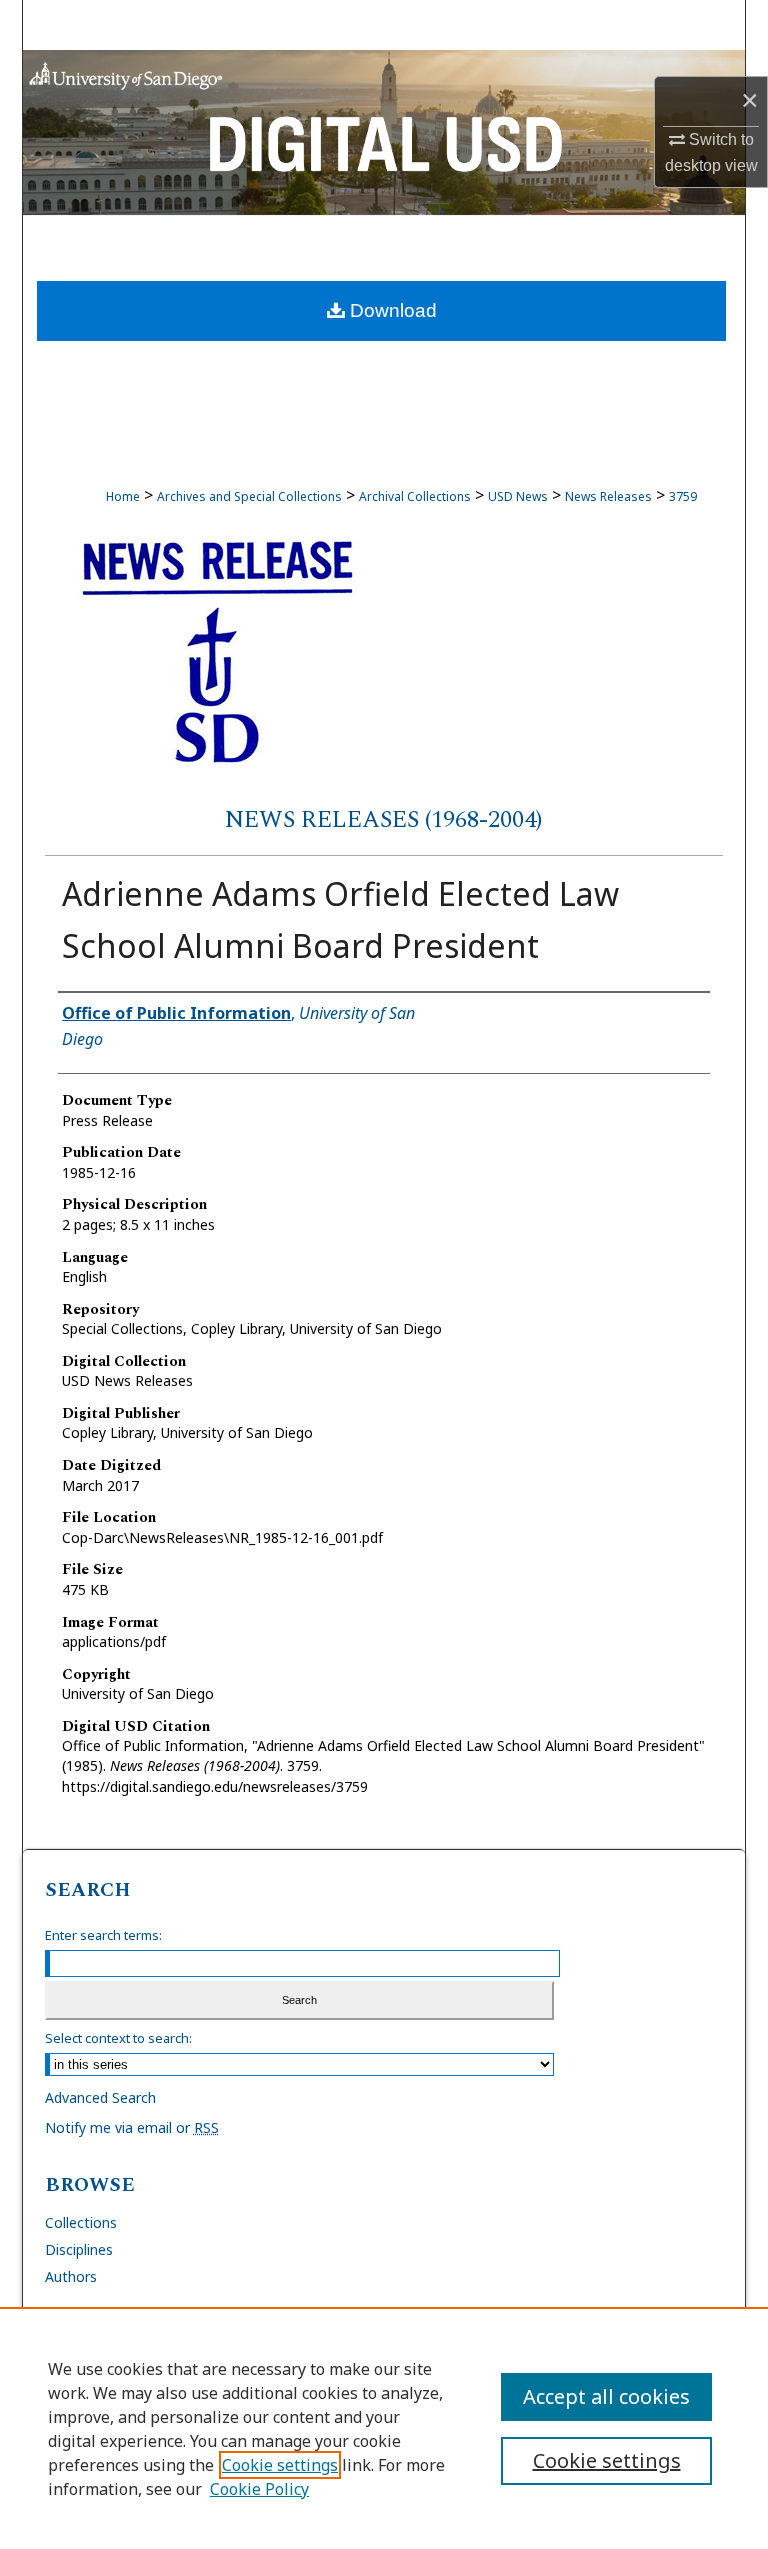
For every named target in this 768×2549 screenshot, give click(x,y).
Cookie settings (280, 2465)
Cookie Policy (259, 2489)
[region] (384, 2428)
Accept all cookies (606, 2396)
